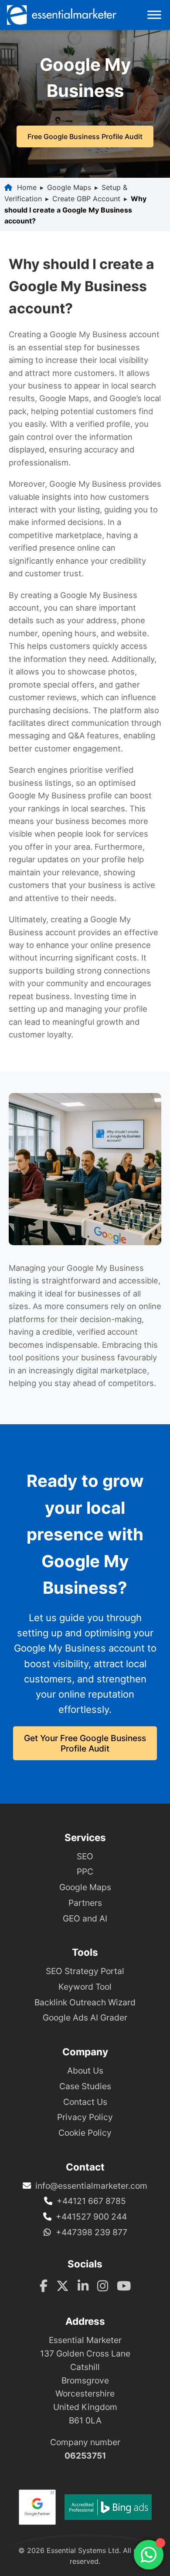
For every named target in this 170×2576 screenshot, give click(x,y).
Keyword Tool (85, 1987)
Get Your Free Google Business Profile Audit (85, 1743)
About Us (85, 2071)
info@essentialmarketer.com (91, 2186)
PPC (85, 1871)
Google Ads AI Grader (85, 2018)
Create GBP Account (86, 199)
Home (27, 187)
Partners (85, 1903)
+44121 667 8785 (91, 2201)
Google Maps (69, 187)
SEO (85, 1856)
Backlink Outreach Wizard (85, 2002)
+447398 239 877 (92, 2232)
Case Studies (85, 2086)
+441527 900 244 (91, 2217)
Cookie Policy (85, 2133)
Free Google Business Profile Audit (85, 136)
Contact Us (85, 2102)
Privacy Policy (85, 2117)
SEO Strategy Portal (85, 1971)
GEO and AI (85, 1918)
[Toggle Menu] (154, 15)
